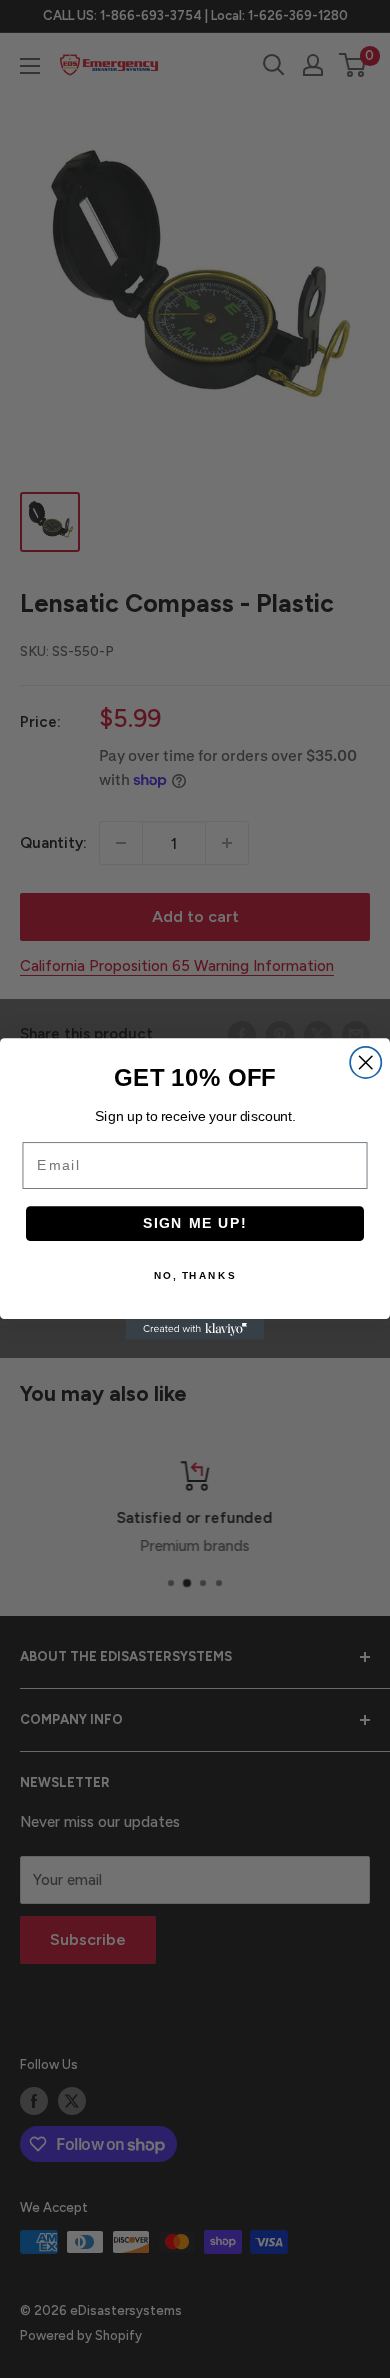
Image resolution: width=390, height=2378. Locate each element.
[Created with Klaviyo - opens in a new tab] (195, 1329)
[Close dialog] (365, 1062)
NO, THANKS (195, 1276)
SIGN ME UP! (195, 1223)
